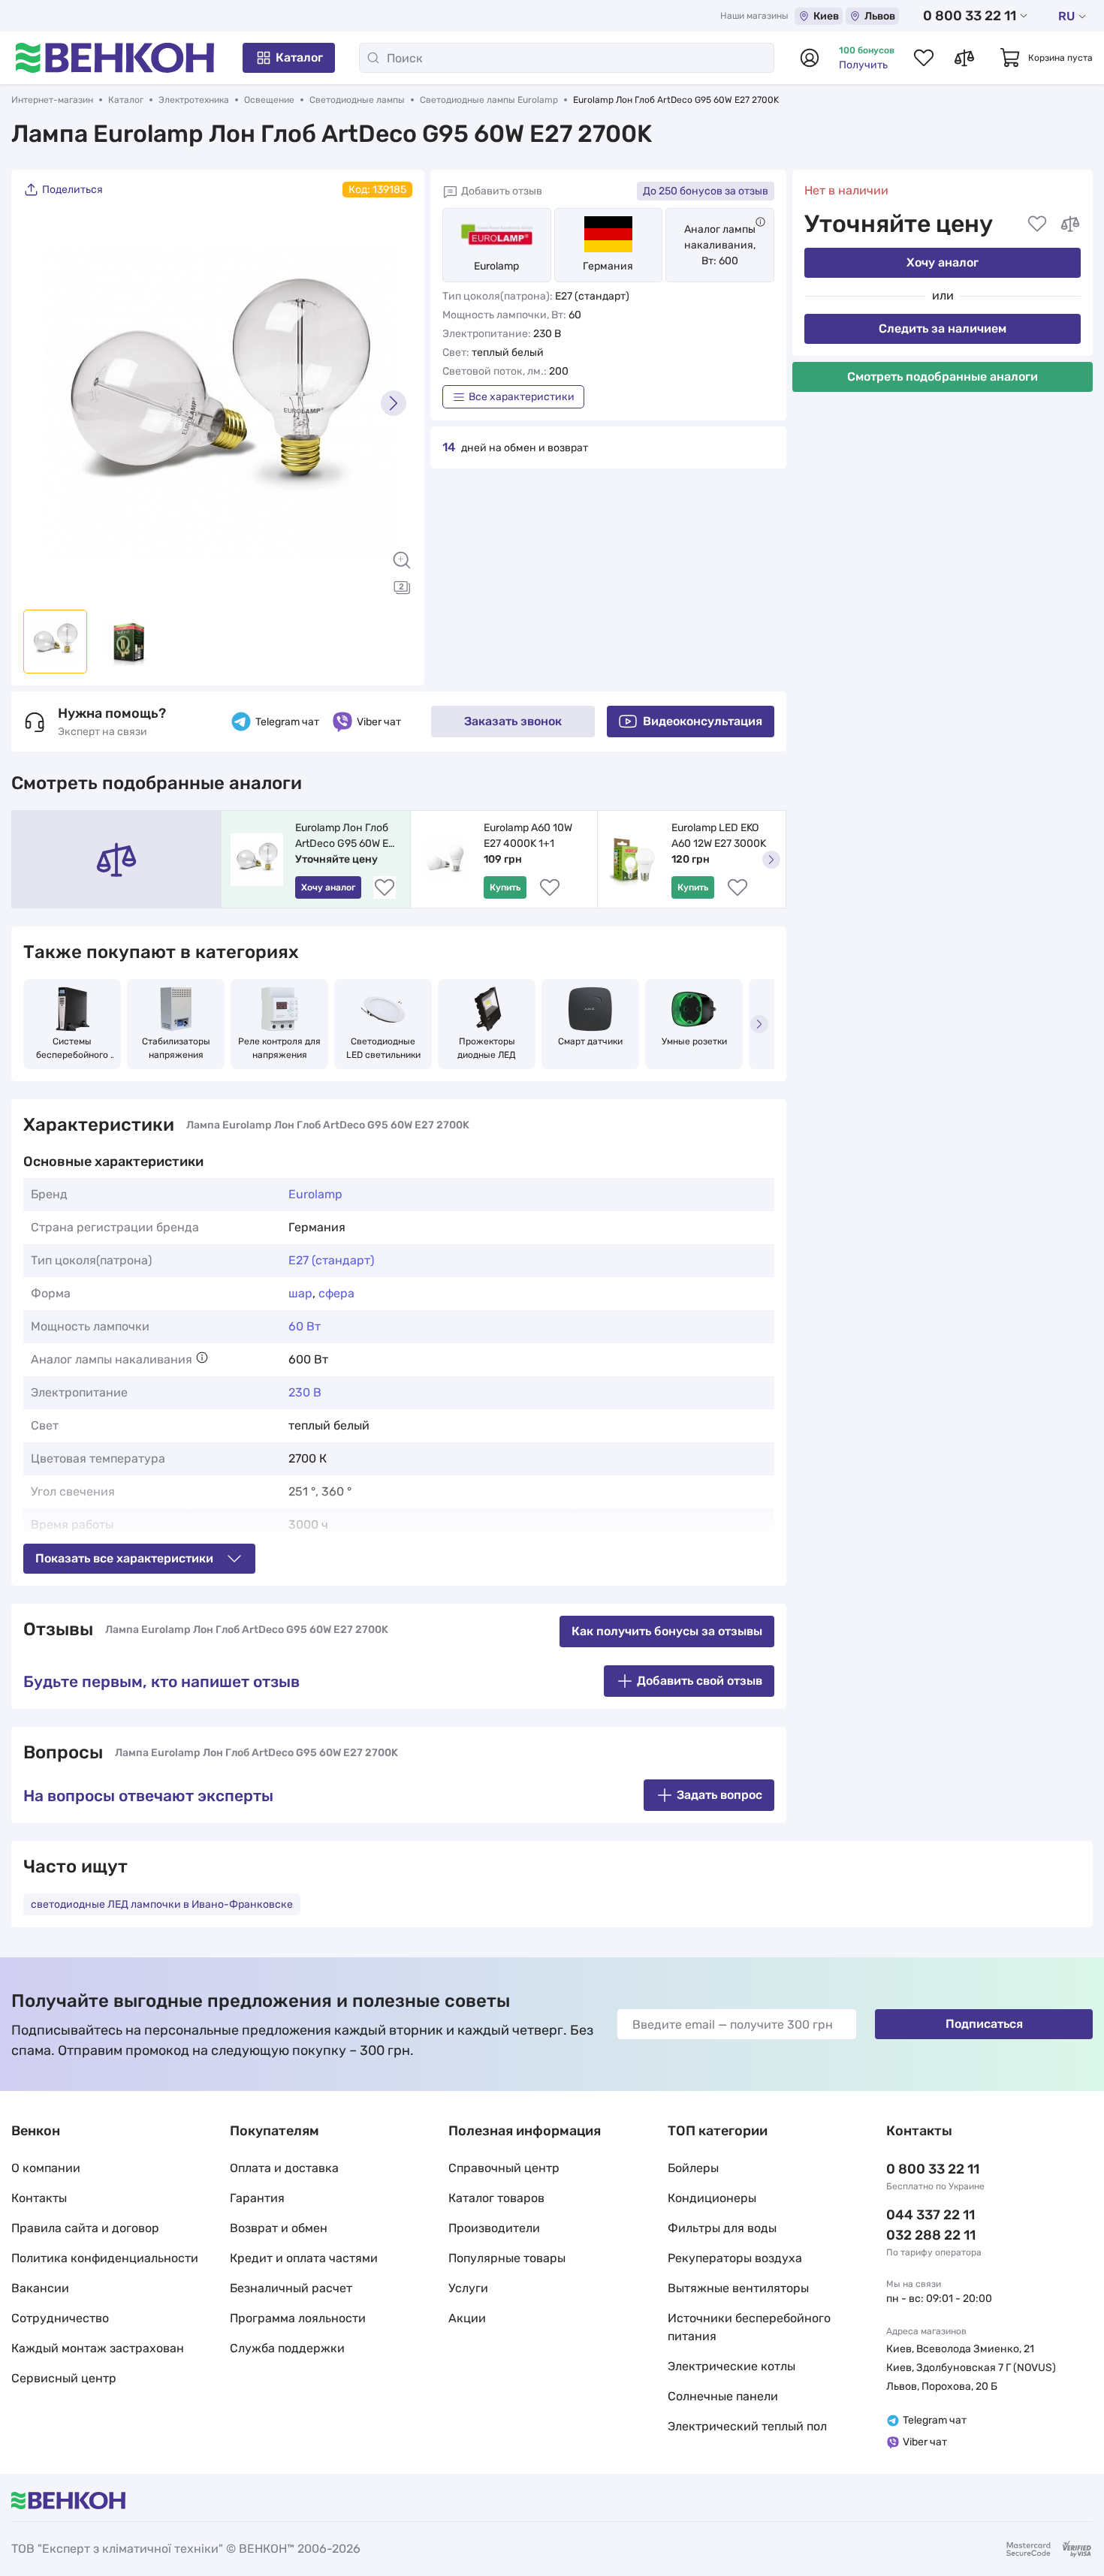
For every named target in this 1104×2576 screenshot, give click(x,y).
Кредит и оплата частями (304, 2258)
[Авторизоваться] (810, 58)
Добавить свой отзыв (700, 1681)
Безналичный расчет (291, 2288)
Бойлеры (693, 2168)
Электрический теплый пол (747, 2426)
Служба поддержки (287, 2348)
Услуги (468, 2288)
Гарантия (257, 2198)
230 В (305, 1392)
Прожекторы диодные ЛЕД (487, 1048)
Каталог (299, 57)
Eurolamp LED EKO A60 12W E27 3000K (719, 836)
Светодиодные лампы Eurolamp (489, 100)
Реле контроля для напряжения (279, 1048)
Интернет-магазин (52, 100)
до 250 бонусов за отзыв (706, 191)
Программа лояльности (298, 2318)
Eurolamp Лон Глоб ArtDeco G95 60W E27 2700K (348, 836)
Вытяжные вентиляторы (738, 2288)
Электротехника (194, 100)
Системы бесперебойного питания (73, 1049)
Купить (505, 887)
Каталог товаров (496, 2198)
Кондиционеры (712, 2198)
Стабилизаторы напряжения (177, 1048)
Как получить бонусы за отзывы (667, 1631)
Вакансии (40, 2288)
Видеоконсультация (703, 721)
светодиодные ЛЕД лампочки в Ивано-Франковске (162, 1904)
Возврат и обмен (279, 2228)
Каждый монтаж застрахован (98, 2348)
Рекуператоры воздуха (735, 2258)
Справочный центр (504, 2168)
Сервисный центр (64, 2378)
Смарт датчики (590, 1041)
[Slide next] (394, 403)
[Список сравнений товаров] (964, 58)
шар (300, 1293)
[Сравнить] (1070, 224)
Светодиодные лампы (357, 100)
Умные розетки (694, 1041)
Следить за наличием (943, 328)
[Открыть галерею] (402, 587)
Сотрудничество (60, 2318)
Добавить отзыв (502, 191)
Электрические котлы (731, 2366)
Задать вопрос (719, 1795)
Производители (494, 2228)
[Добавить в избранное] (1037, 224)
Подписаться (984, 2024)
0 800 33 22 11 (970, 16)
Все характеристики (522, 397)
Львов (880, 16)
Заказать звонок (513, 721)
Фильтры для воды (722, 2228)
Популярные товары (507, 2258)
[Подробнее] (760, 222)
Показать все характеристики (124, 1558)
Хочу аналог (943, 262)
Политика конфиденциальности (105, 2258)
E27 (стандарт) (331, 1260)
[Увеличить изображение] (402, 560)
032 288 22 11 (931, 2235)
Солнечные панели (723, 2396)
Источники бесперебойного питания (749, 2327)
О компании (46, 2168)
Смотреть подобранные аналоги (943, 377)
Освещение (269, 100)
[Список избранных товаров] (924, 58)
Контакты (39, 2198)
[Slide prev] (42, 403)
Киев (826, 16)
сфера (336, 1293)
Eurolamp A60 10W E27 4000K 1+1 (529, 836)
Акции (467, 2318)
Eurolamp (496, 266)
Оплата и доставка (284, 2168)
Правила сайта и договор (85, 2228)
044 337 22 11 (931, 2215)
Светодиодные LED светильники (383, 1048)
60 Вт (305, 1326)
